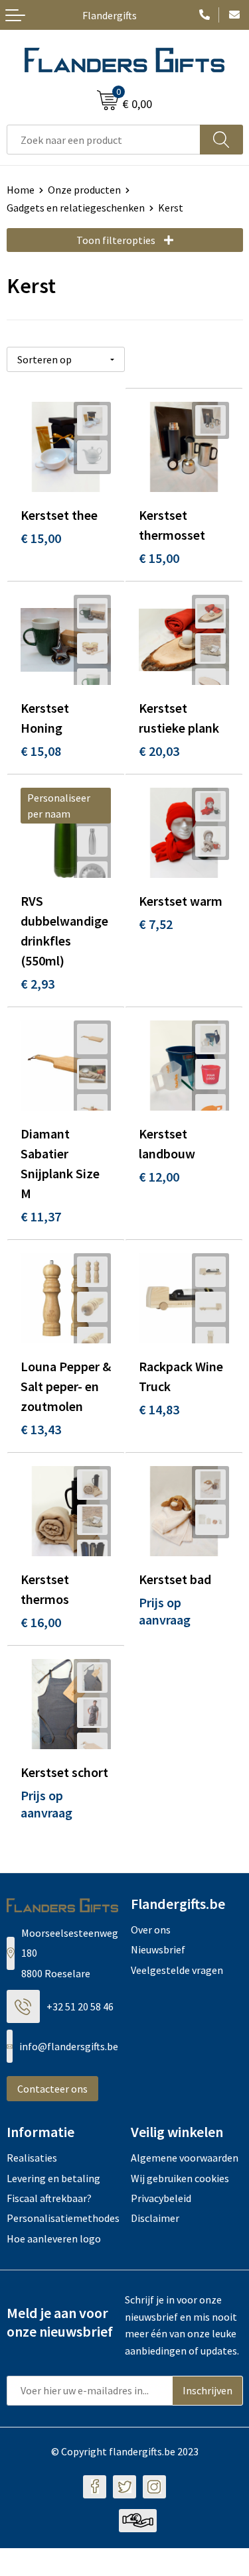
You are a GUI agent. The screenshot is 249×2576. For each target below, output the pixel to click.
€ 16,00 (41, 1622)
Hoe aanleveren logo (54, 2239)
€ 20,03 (159, 751)
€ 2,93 (38, 984)
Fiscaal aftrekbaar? (49, 2198)
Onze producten (84, 190)
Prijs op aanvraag (165, 1611)
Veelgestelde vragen (177, 1970)
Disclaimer (155, 2218)
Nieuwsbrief (158, 1949)
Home (21, 190)
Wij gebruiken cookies (180, 2178)
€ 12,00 (159, 1177)
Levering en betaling (53, 2178)
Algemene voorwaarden (185, 2158)
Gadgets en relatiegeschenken (76, 208)
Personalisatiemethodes (63, 2218)
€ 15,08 (41, 751)
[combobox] (104, 140)
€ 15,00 (41, 538)
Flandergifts (110, 15)
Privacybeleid (161, 2198)
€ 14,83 (159, 1409)
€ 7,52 (156, 924)
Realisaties (32, 2158)
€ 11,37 (41, 1216)
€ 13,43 (41, 1429)
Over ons (151, 1930)
